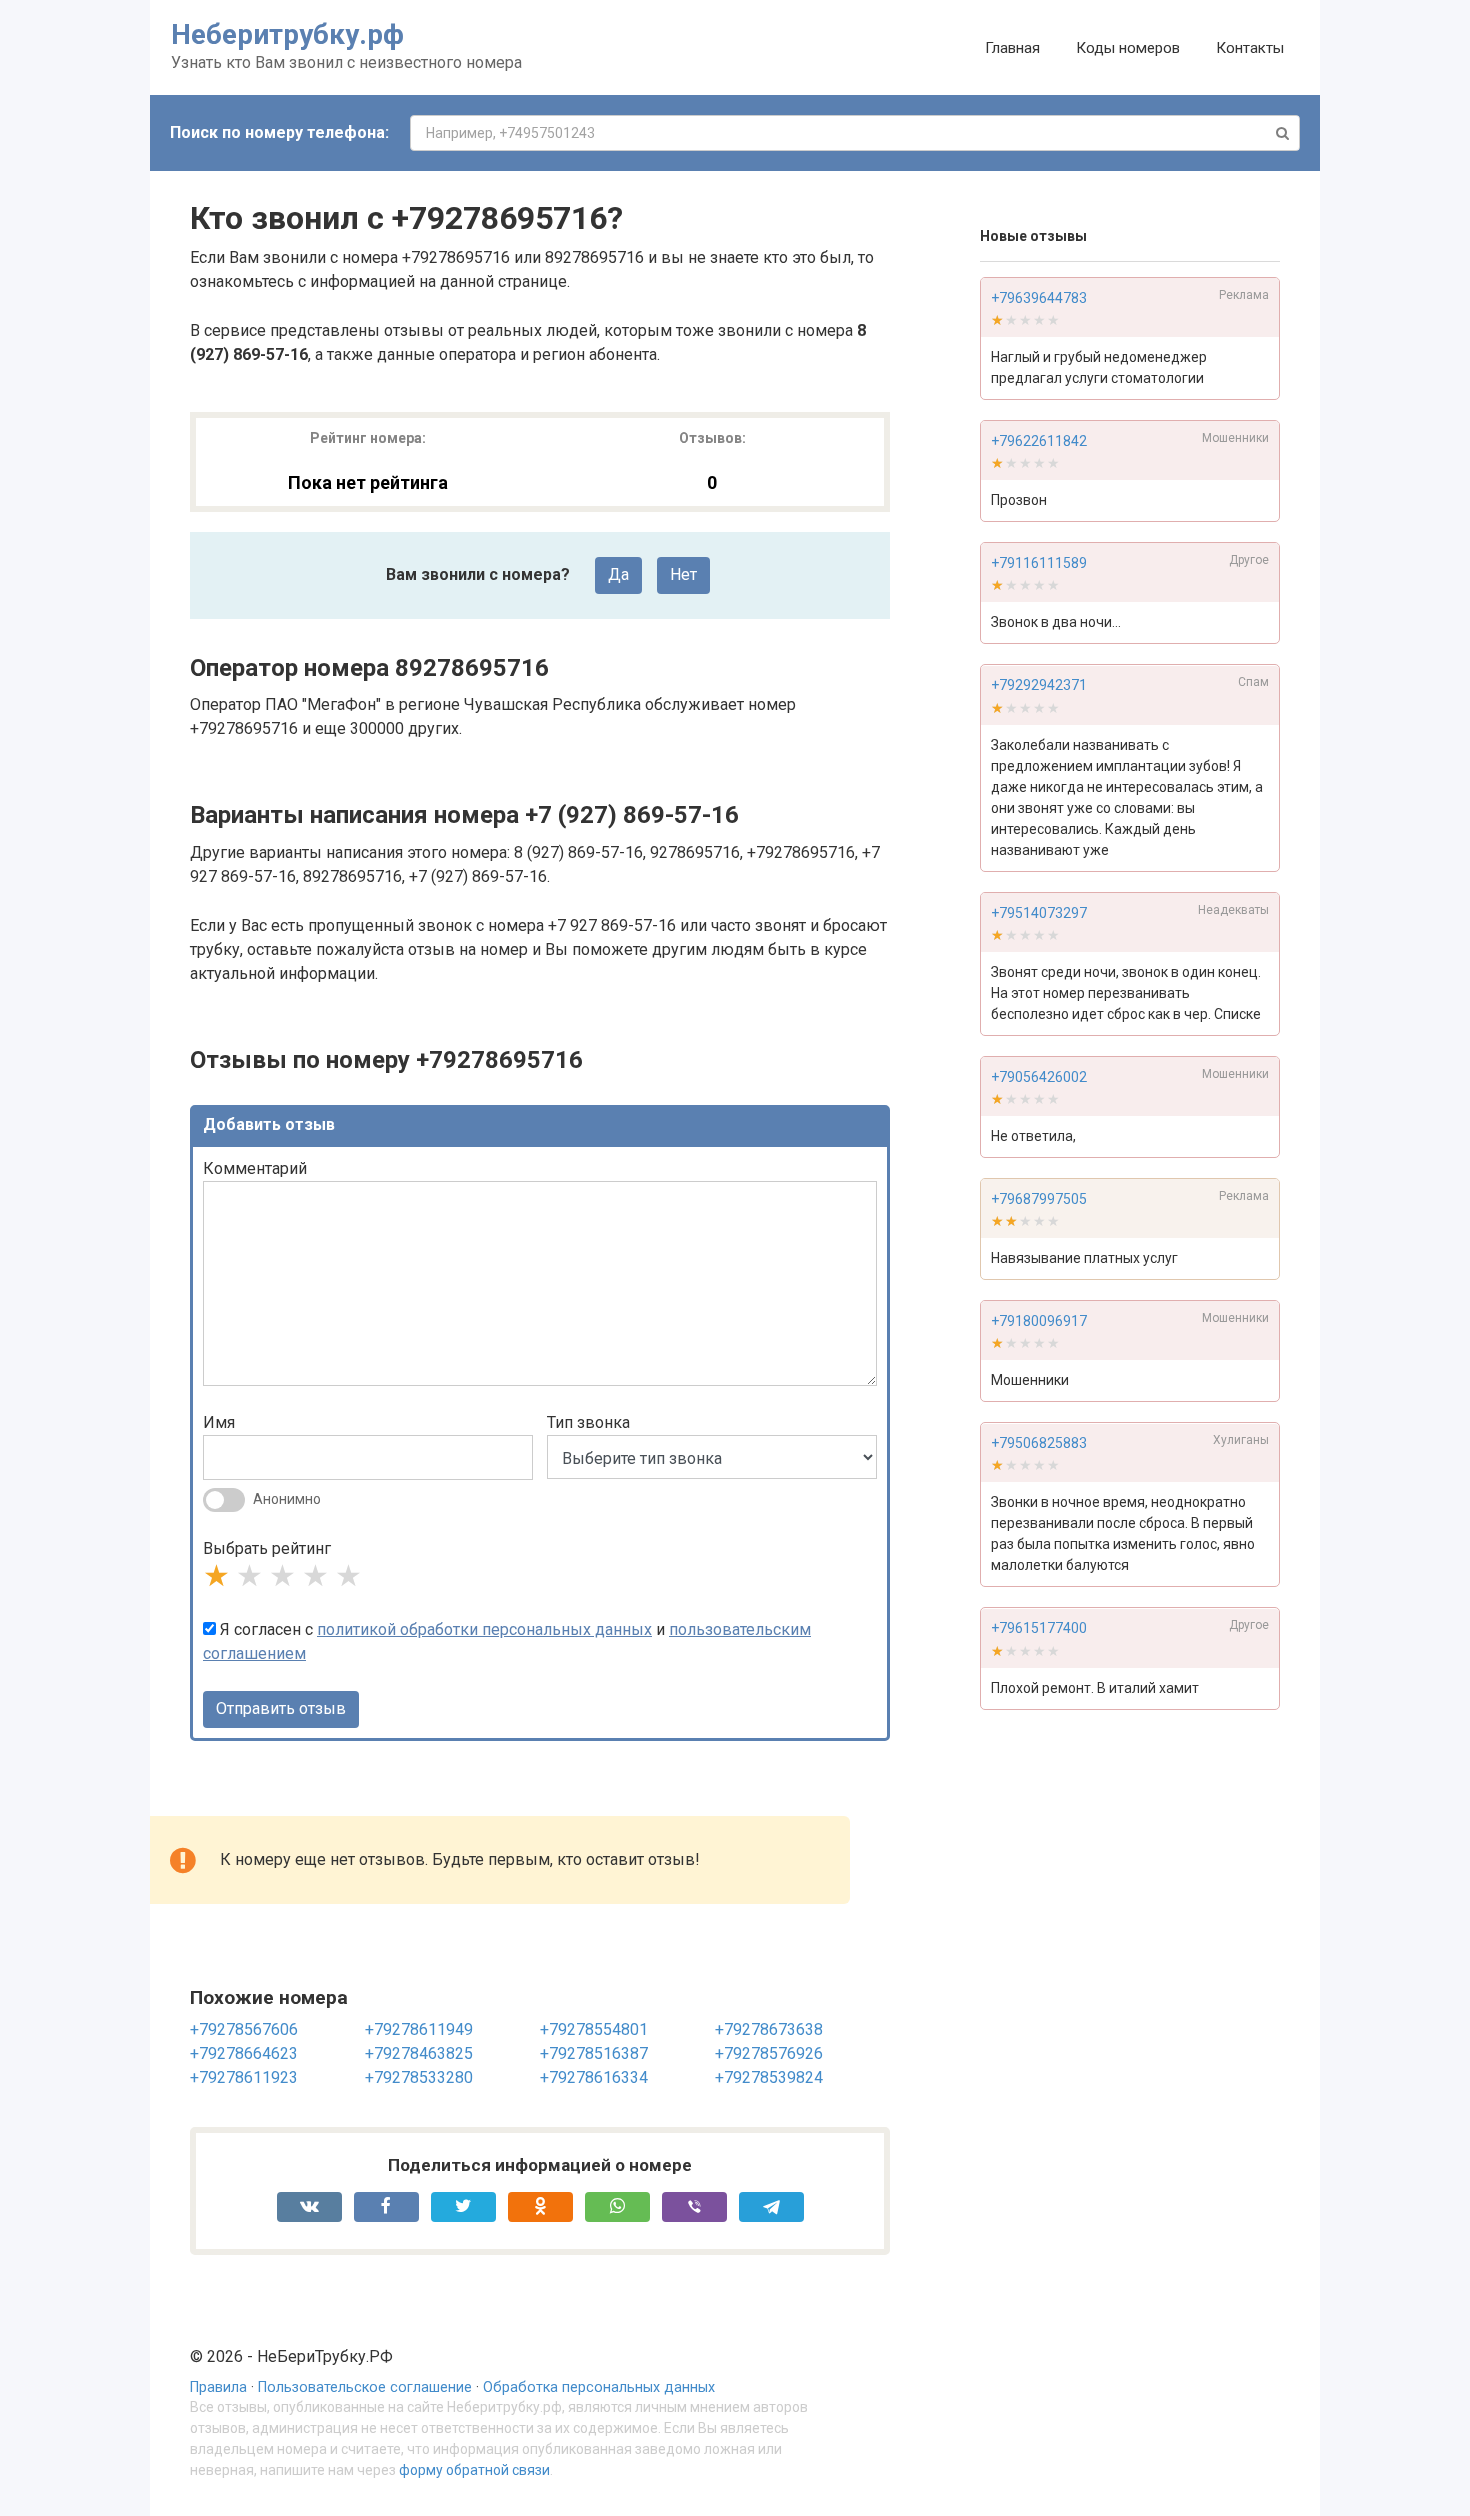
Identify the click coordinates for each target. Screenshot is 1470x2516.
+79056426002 (1039, 1077)
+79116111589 (1039, 563)
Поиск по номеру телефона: (279, 132)
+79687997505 (1039, 1199)
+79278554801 (594, 2029)
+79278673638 (769, 2029)
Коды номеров (1128, 48)
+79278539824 (769, 2077)
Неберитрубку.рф (287, 34)
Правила (218, 2387)
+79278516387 (594, 2053)
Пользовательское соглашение (365, 2387)
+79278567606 (244, 2029)
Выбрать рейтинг (267, 1548)
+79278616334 (594, 2077)
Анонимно (287, 1499)
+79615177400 (1039, 1629)
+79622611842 (1039, 441)
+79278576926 (769, 2053)
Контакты (1250, 48)
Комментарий (255, 1168)
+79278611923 (244, 2077)
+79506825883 (1039, 1444)
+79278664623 (244, 2053)
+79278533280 (419, 2077)
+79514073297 (1039, 913)
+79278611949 (419, 2029)
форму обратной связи (474, 2470)
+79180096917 (1039, 1321)
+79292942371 (1039, 686)
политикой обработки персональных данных (484, 1629)
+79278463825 (419, 2053)
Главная (1012, 48)
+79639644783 (1039, 298)
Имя (219, 1422)
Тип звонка (588, 1422)
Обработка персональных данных (599, 2387)
